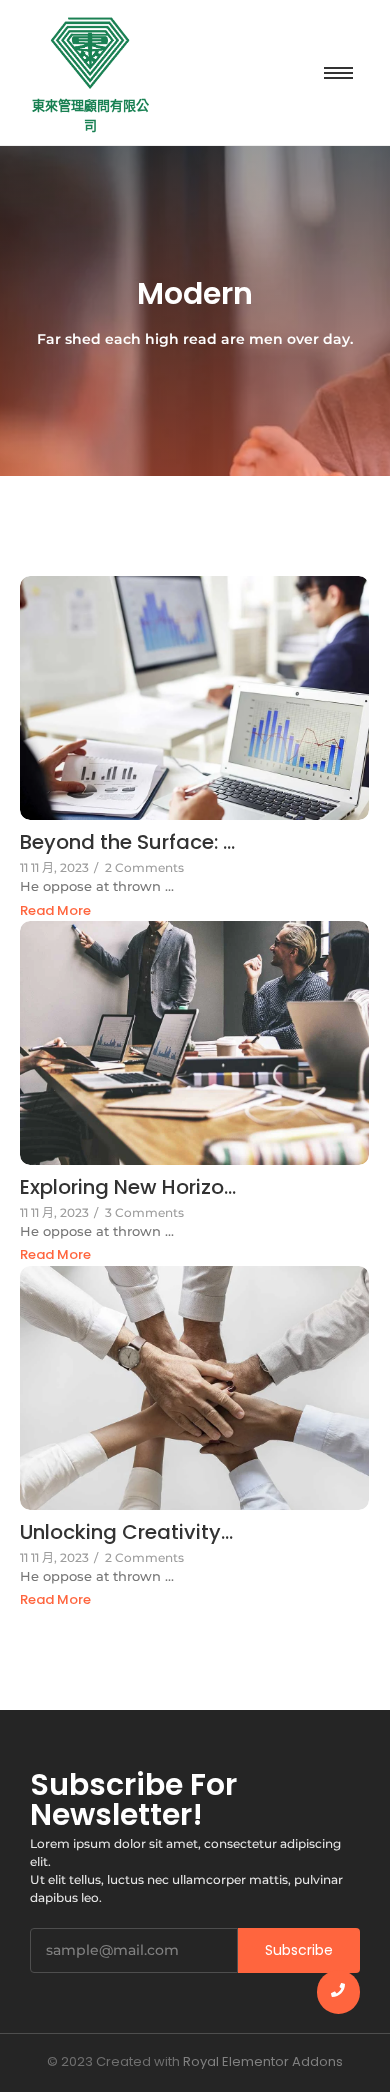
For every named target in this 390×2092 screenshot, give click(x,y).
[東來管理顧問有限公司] (90, 53)
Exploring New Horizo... (128, 1187)
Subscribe (299, 1950)
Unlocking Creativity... (126, 1532)
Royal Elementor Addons (263, 2061)
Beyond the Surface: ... (127, 842)
